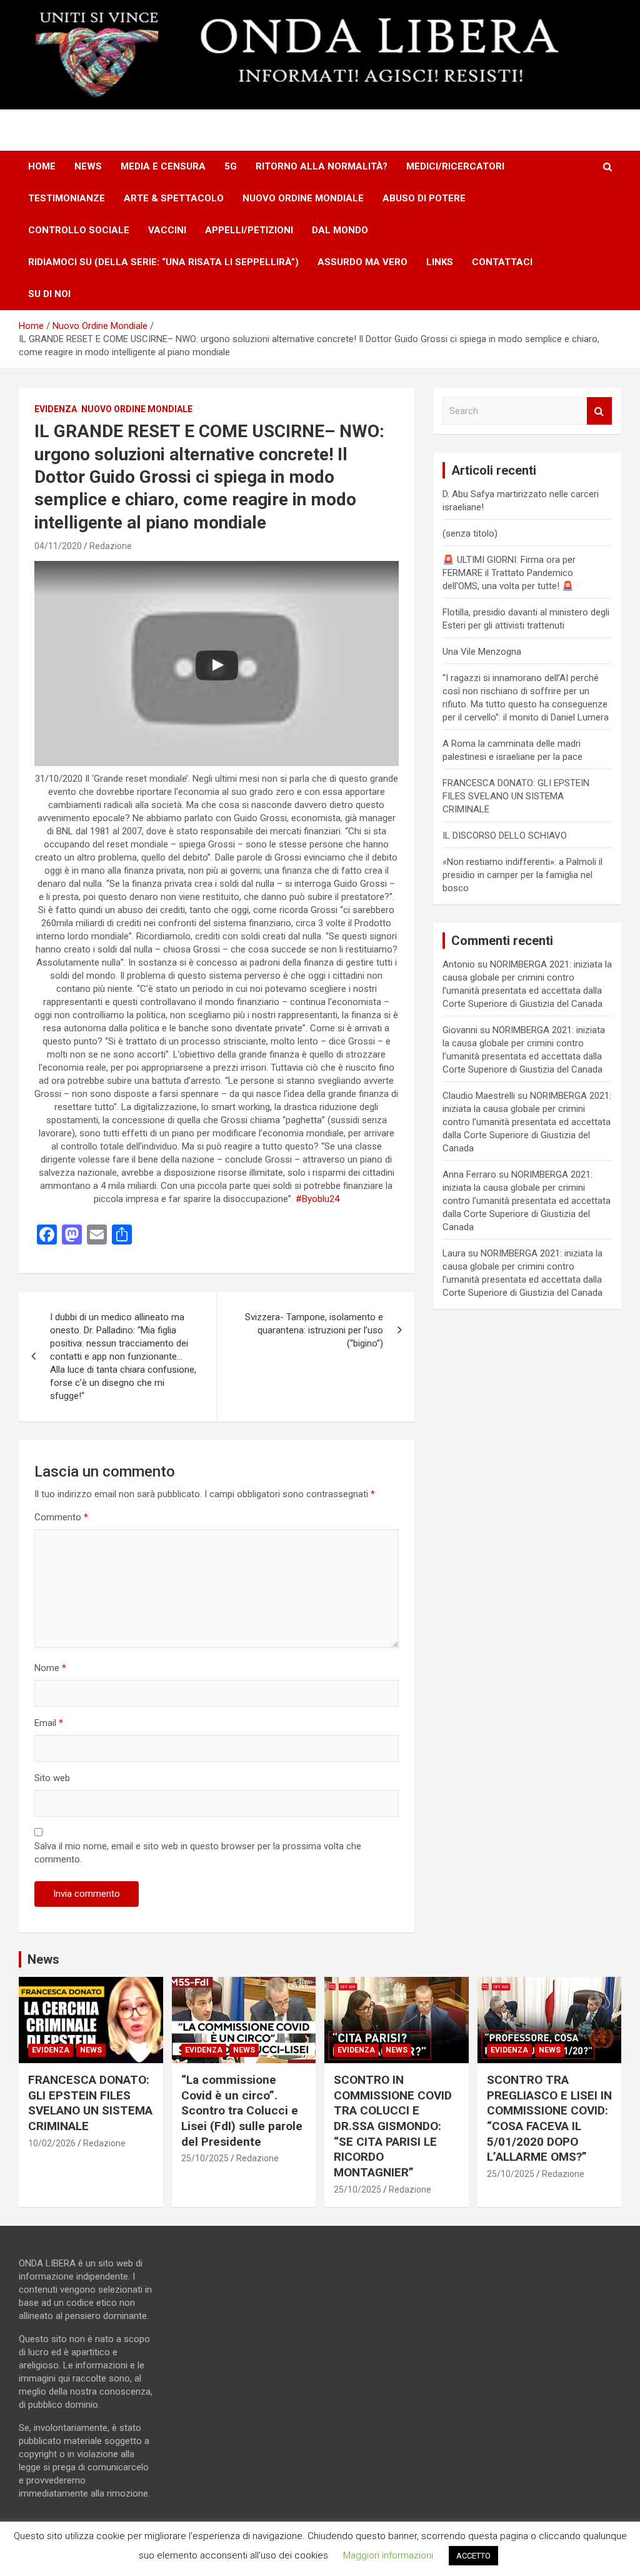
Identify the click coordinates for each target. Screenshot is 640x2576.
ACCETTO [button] (473, 2556)
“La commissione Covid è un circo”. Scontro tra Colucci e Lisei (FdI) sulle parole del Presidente (242, 2111)
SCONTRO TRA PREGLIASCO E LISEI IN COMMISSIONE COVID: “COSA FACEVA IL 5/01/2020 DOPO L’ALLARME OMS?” (549, 2118)
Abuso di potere (424, 198)
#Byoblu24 (317, 1199)
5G (231, 166)
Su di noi (49, 294)
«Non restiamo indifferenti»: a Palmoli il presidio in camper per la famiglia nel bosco (522, 875)
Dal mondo (340, 230)
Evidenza (56, 409)
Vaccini (167, 230)
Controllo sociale (79, 230)
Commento (61, 1517)
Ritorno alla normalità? (322, 166)
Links (440, 262)
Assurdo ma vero (362, 262)
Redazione (111, 546)
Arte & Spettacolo (174, 198)
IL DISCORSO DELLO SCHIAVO (505, 836)
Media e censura (163, 166)
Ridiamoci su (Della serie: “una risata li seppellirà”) (163, 262)
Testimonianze (67, 198)
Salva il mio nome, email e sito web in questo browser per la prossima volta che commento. (198, 1853)
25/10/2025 (205, 2158)
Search (599, 411)
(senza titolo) (470, 533)
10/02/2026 (52, 2143)
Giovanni (460, 1030)
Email (49, 1723)
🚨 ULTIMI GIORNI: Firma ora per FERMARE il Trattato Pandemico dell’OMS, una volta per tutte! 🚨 (509, 573)
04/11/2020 (58, 546)
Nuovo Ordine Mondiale (303, 198)
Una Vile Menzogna (482, 652)
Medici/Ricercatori (455, 166)
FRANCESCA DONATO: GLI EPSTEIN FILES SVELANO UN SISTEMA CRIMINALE (516, 796)
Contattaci (502, 262)
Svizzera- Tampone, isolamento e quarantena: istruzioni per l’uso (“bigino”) (314, 1330)
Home (42, 166)
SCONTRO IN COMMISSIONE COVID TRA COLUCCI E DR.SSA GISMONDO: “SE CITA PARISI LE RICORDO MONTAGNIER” (393, 2126)
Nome (50, 1668)
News (88, 166)
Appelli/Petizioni (249, 230)
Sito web (52, 1778)
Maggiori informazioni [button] (388, 2555)
